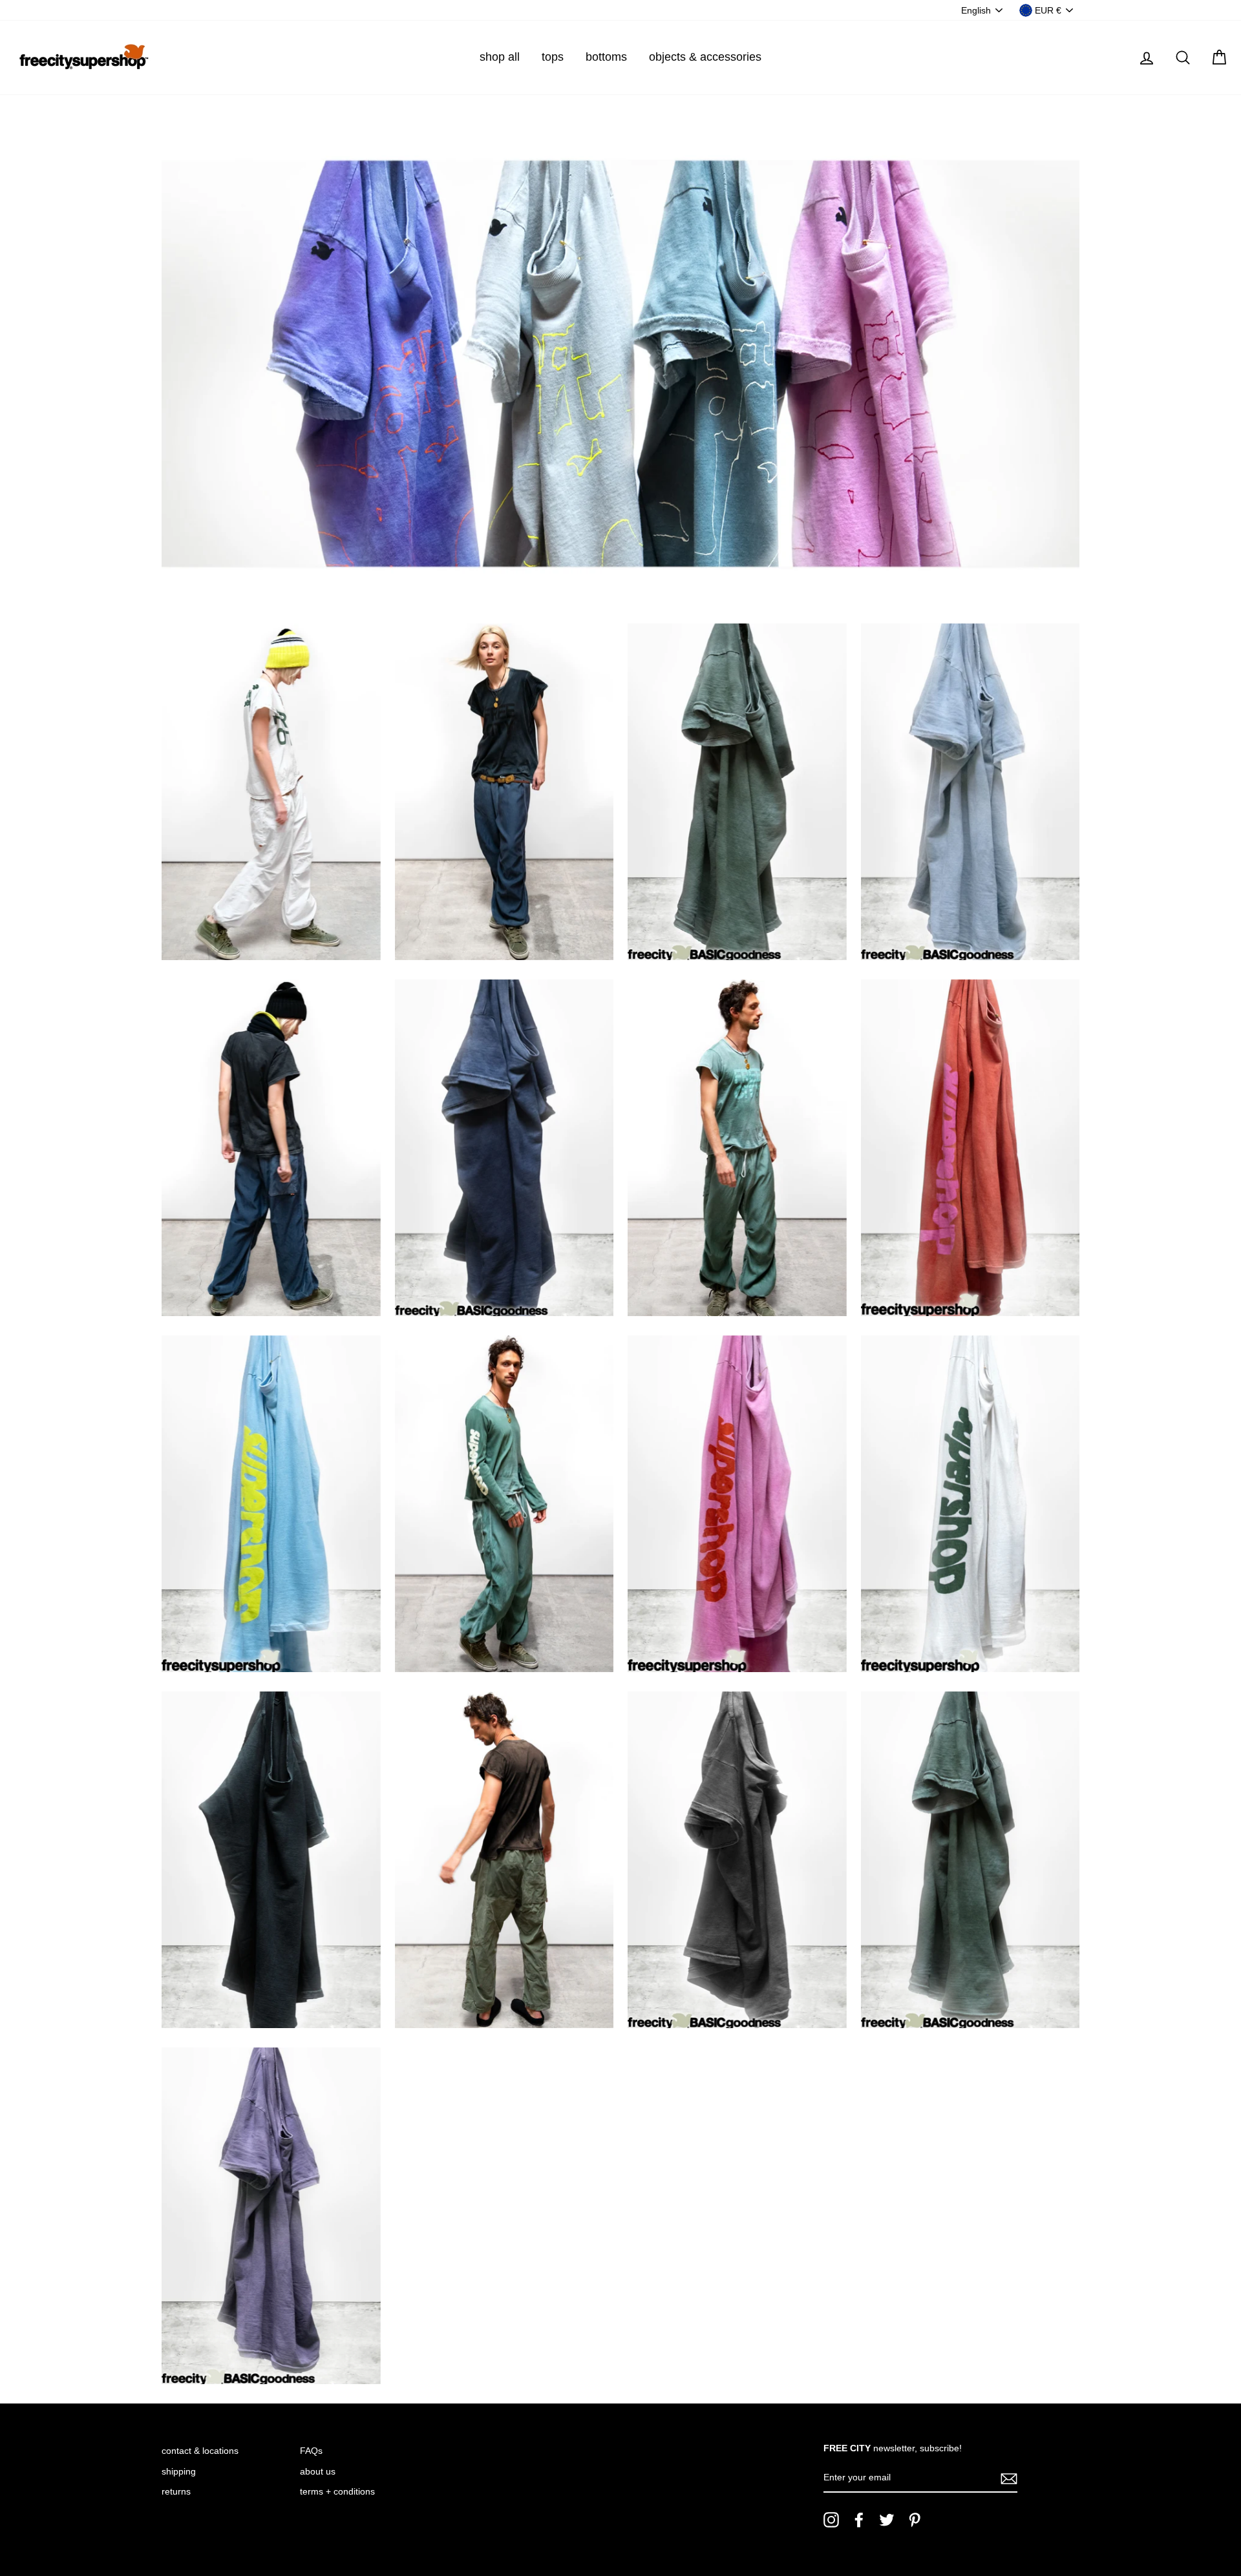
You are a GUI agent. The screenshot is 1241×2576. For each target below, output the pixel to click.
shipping (179, 2472)
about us (318, 2472)
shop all (500, 57)
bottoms (606, 57)
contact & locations (200, 2451)
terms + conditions (337, 2492)
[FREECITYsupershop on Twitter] (887, 2520)
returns (176, 2492)
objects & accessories (705, 57)
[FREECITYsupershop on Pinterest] (915, 2520)
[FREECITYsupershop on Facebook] (859, 2520)
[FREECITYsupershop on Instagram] (831, 2520)
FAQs (311, 2451)
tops (553, 57)
